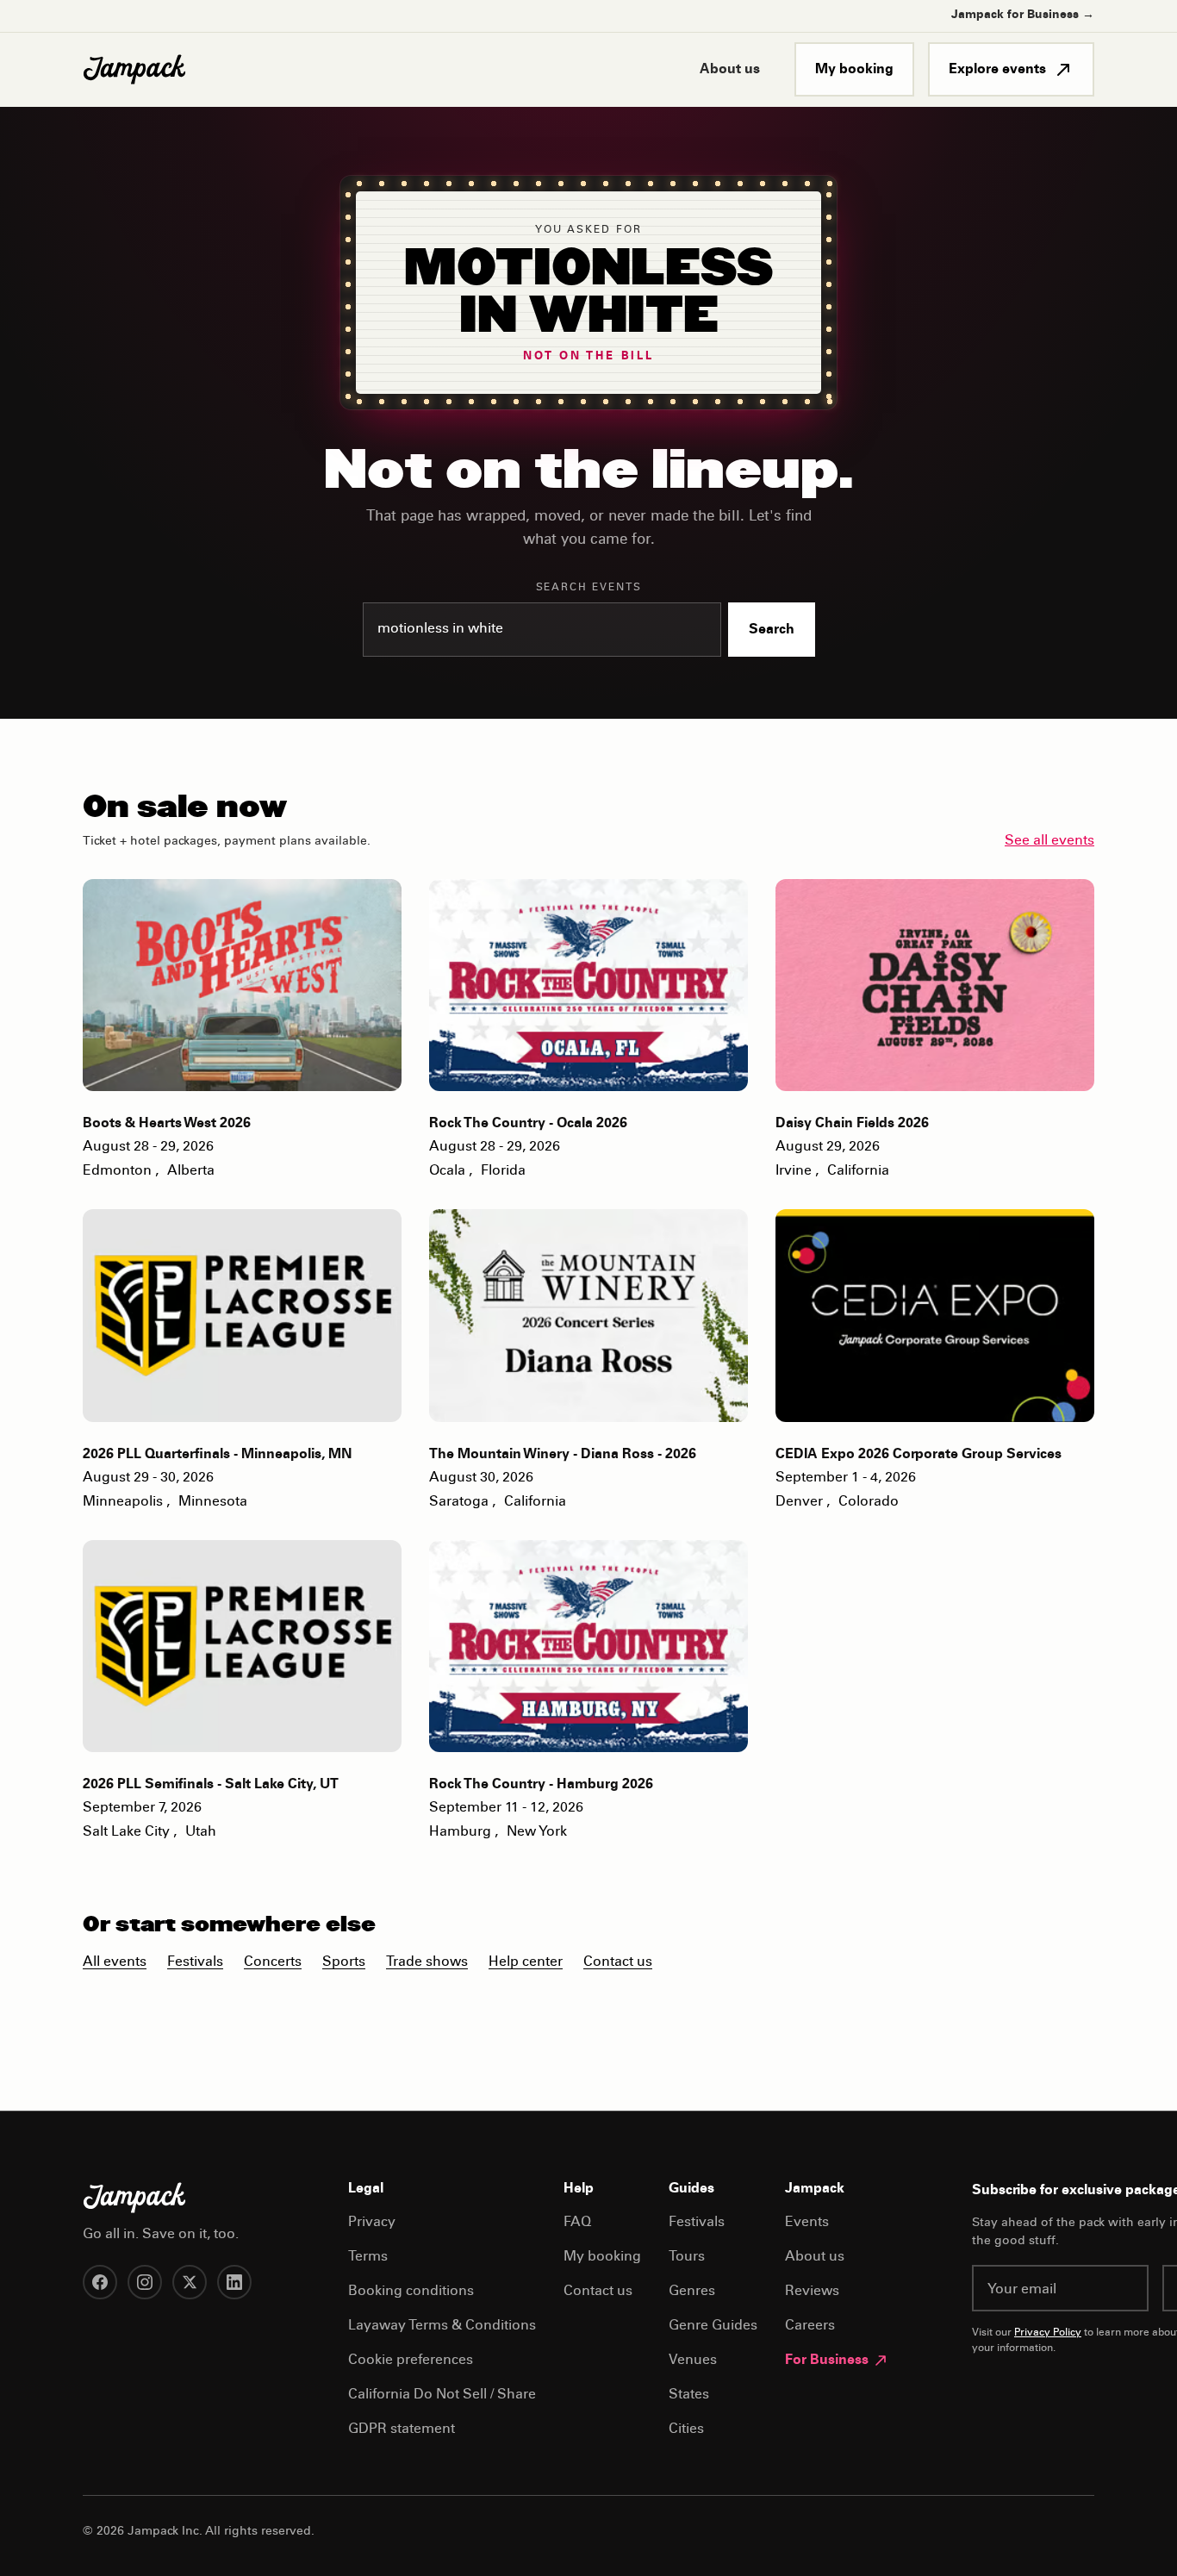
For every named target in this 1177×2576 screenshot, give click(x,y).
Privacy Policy (1048, 2333)
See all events (1049, 841)
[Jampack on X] (190, 2282)
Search (772, 630)
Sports (344, 1962)
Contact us (618, 1962)
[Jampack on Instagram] (145, 2282)
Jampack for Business (1023, 16)
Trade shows (427, 1962)
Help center (526, 1962)
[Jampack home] (134, 70)
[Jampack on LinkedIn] (234, 2282)
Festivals (195, 1962)
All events (115, 1962)
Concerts (273, 1962)
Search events (589, 588)
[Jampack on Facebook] (100, 2282)
